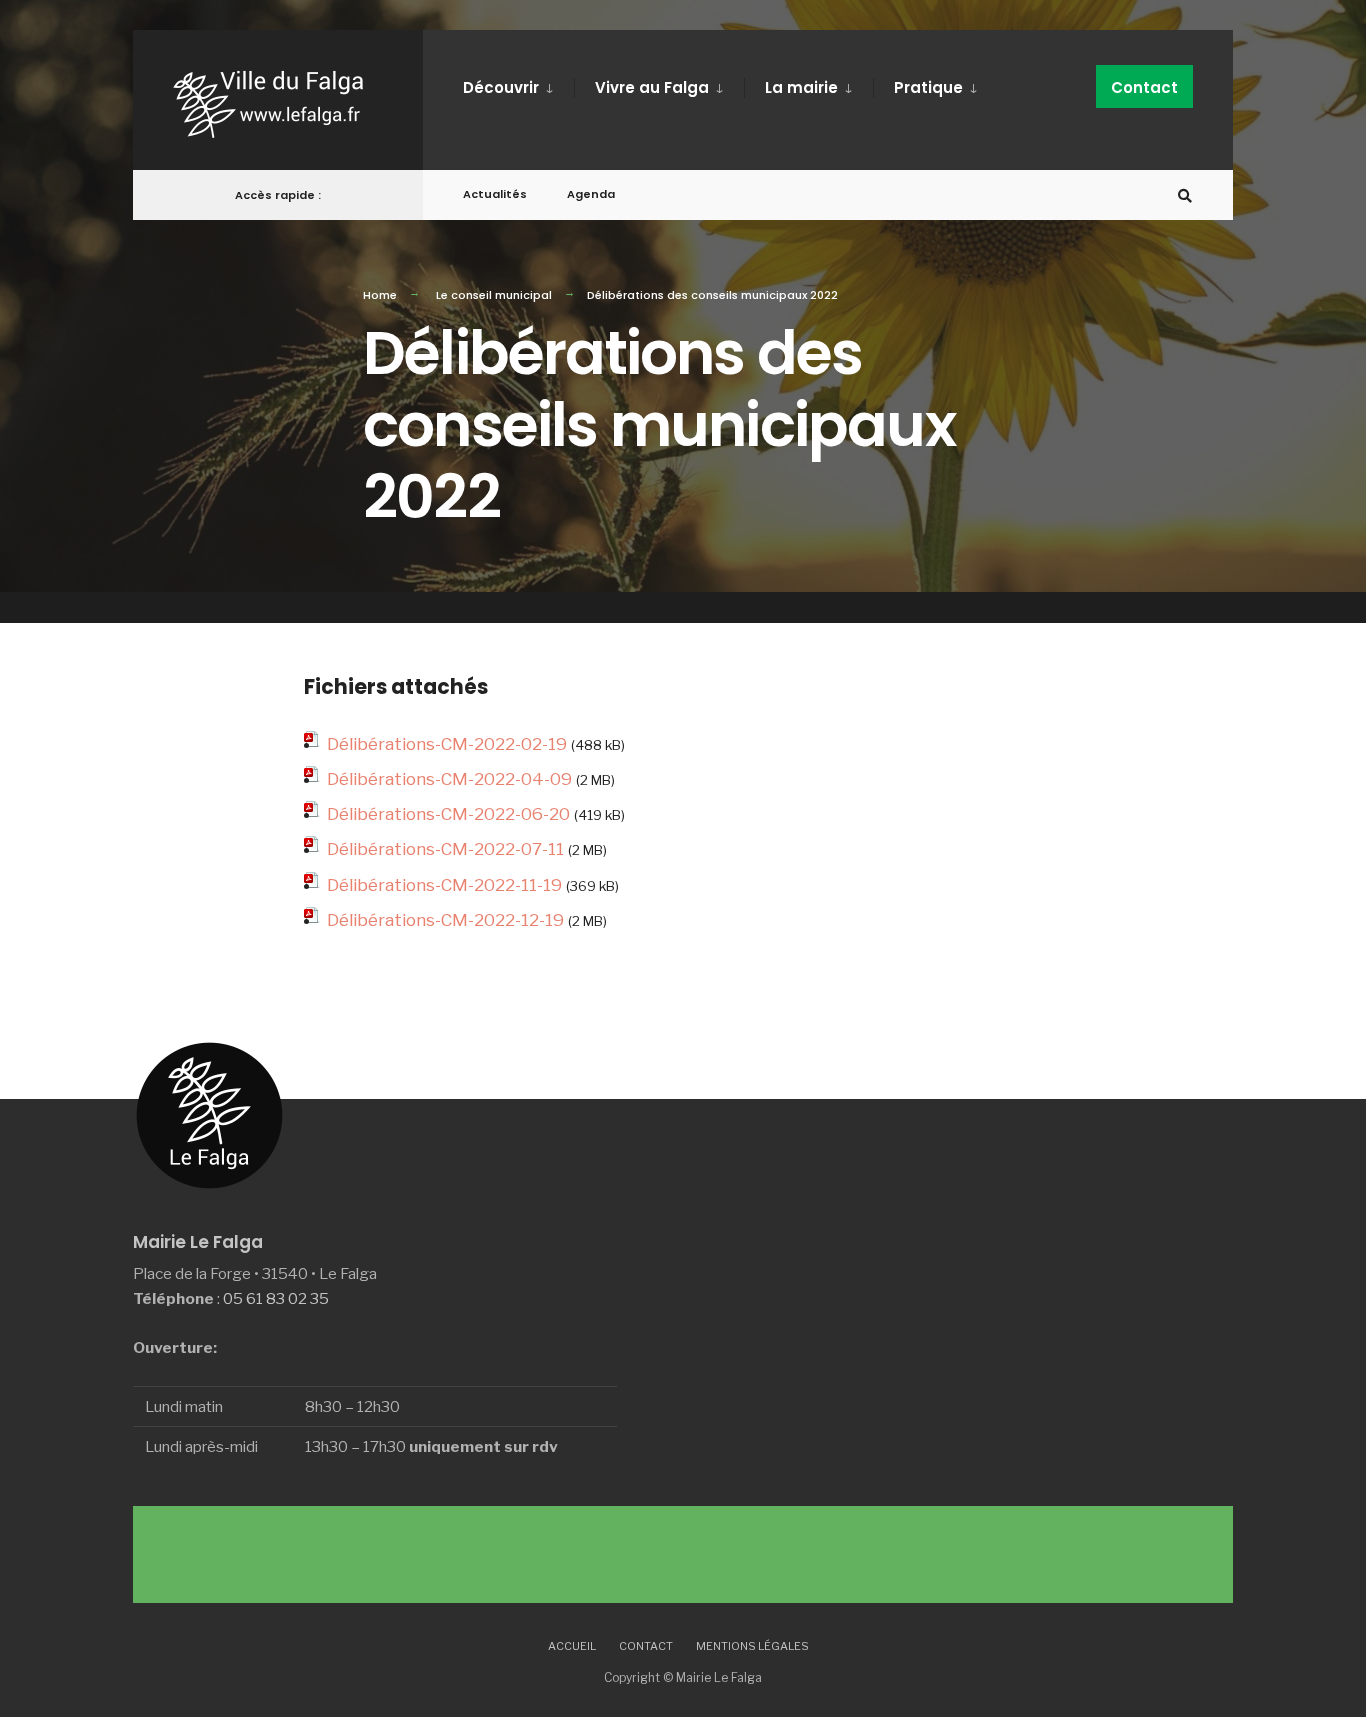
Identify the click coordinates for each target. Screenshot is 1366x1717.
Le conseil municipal (494, 295)
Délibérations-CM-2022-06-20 (448, 814)
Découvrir (501, 87)
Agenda (591, 194)
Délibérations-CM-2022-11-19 (444, 885)
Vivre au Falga (652, 87)
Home (380, 295)
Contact (1144, 87)
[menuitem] (518, 84)
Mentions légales (752, 1646)
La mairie (801, 87)
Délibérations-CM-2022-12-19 (445, 920)
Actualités (495, 194)
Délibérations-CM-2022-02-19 (447, 744)
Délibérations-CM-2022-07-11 (445, 849)
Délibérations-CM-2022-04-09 (449, 779)
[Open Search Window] (1185, 195)
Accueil (572, 1646)
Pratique (928, 87)
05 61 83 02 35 (276, 1298)
